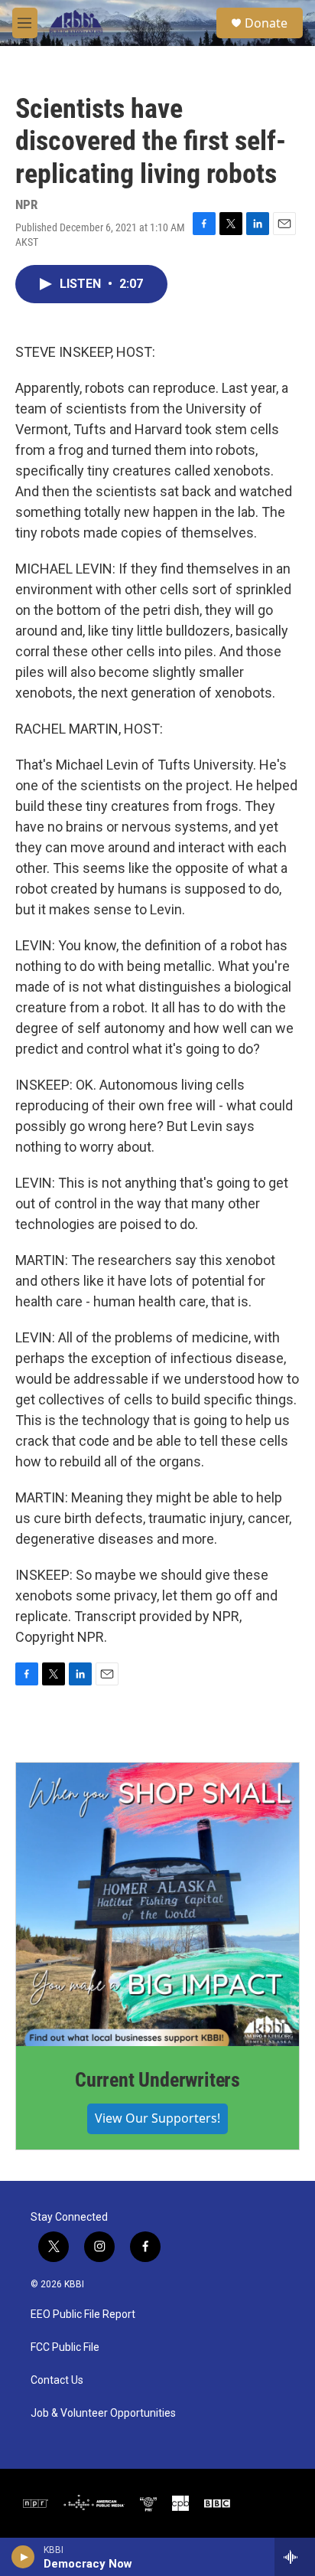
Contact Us (57, 2380)
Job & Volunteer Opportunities (103, 2413)
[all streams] (295, 2557)
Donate (266, 23)
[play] (23, 2557)
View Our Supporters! (157, 2118)
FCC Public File (65, 2347)
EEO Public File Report (83, 2314)
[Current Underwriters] (157, 1904)
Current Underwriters (157, 2080)
